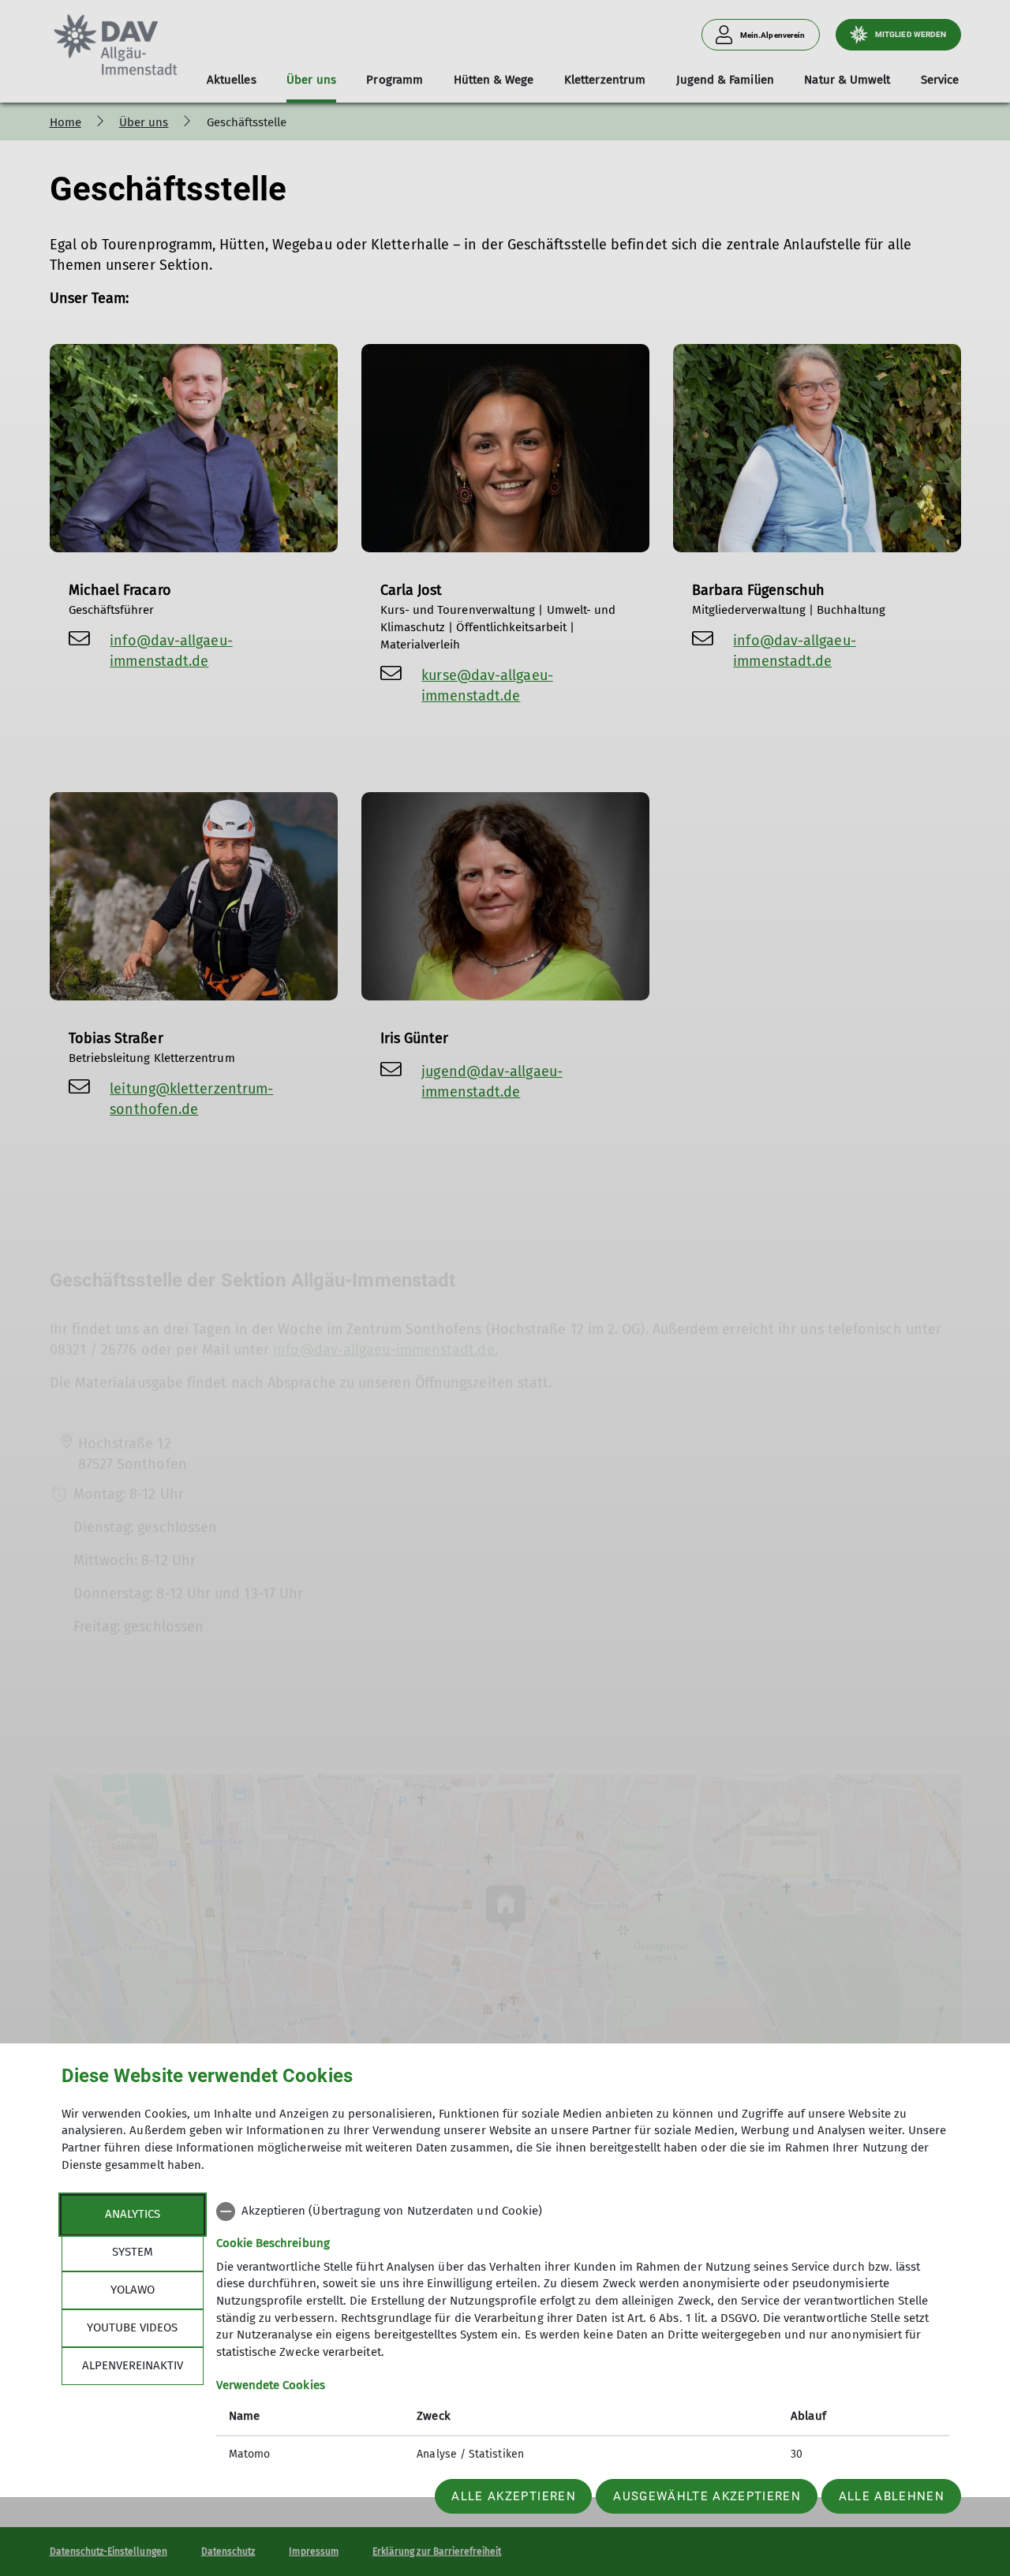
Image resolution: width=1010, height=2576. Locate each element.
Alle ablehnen (892, 2496)
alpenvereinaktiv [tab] (133, 2365)
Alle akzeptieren (513, 2496)
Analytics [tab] (133, 2214)
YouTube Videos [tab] (132, 2327)
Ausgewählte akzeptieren (707, 2496)
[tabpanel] (583, 2335)
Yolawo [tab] (133, 2290)
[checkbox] (583, 2211)
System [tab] (133, 2252)
